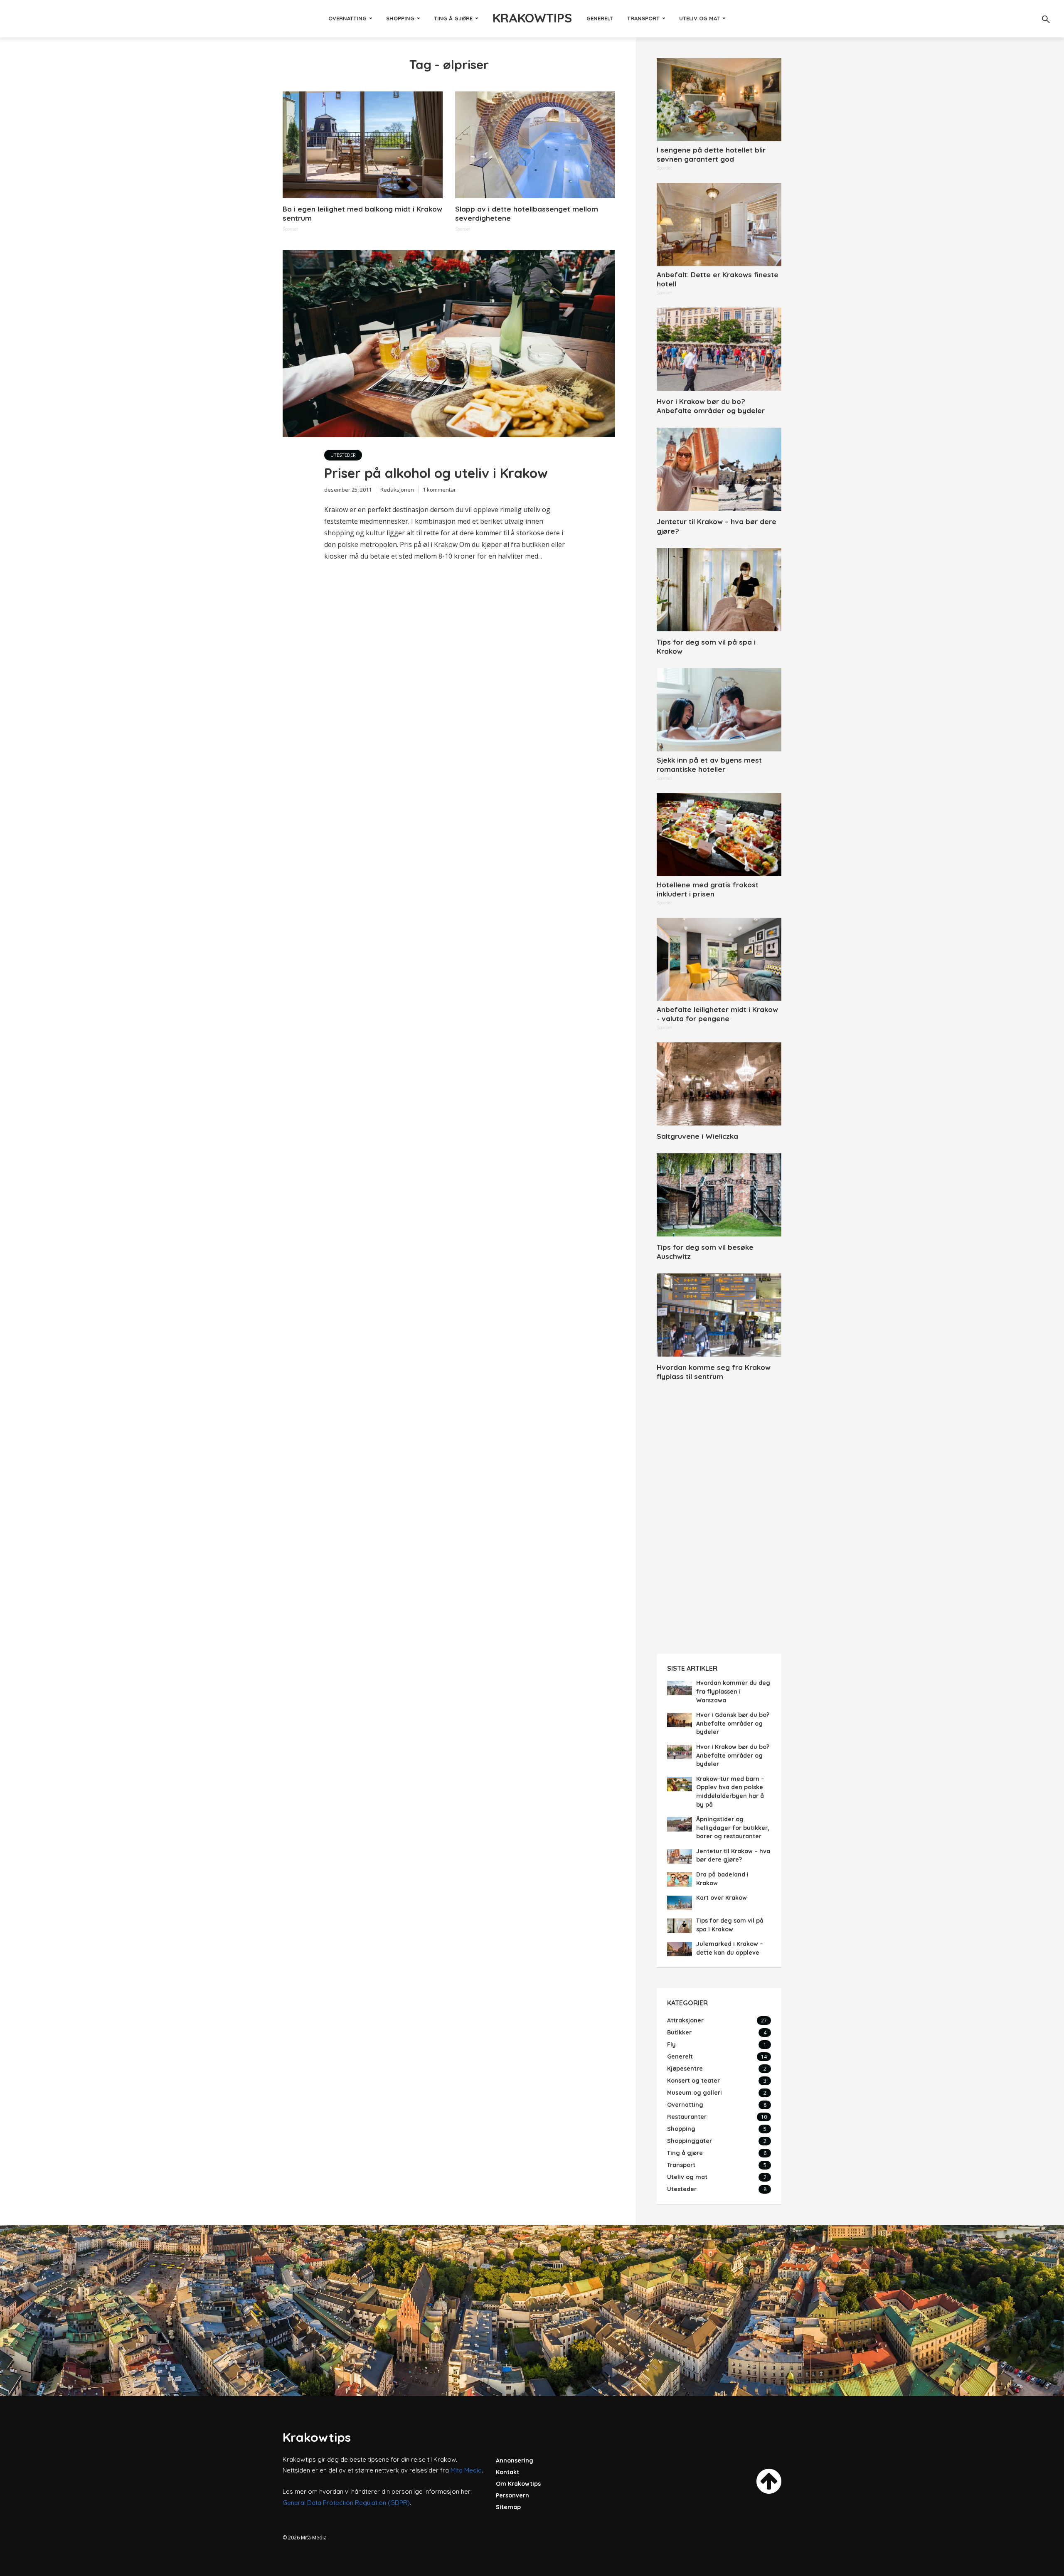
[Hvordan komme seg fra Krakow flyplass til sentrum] (719, 1315)
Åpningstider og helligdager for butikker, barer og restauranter (733, 1828)
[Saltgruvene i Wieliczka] (719, 1084)
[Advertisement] (719, 1519)
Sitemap (508, 2507)
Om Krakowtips (518, 2484)
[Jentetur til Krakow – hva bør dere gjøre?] (719, 469)
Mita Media (466, 2470)
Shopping (400, 18)
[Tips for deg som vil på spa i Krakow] (719, 590)
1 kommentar (439, 490)
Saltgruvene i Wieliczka (697, 1136)
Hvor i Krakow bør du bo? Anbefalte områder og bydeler (711, 406)
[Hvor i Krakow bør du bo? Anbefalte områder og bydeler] (719, 349)
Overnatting (347, 18)
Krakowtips (532, 18)
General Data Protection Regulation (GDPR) (346, 2503)
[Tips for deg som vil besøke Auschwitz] (719, 1195)
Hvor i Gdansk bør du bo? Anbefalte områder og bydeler (733, 1723)
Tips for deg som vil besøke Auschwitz (705, 1252)
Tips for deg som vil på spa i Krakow (706, 646)
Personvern (512, 2495)
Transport (643, 18)
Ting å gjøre (453, 18)
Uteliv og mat (699, 18)
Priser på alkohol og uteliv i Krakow (436, 473)
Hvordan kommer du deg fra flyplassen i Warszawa (733, 1691)
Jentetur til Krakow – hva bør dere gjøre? (717, 526)
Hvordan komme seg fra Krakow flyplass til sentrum (714, 1372)
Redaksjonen (397, 490)
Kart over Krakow (722, 1898)
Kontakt (507, 2472)
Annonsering (515, 2460)
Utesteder (343, 455)
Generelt (600, 18)
